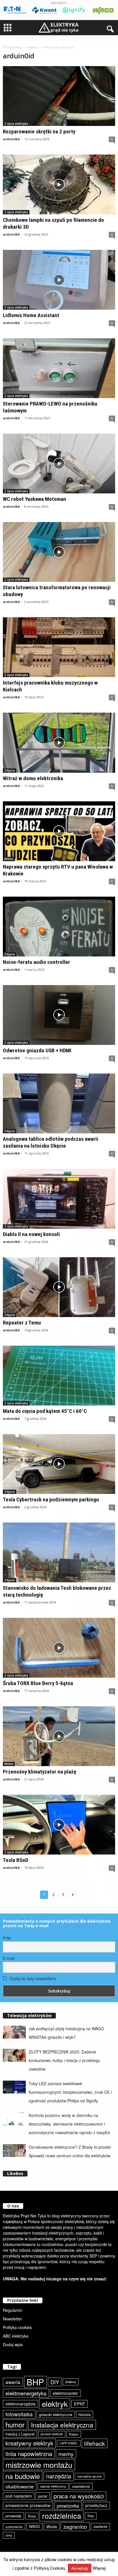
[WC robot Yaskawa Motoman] (59, 463)
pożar (43, 2496)
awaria (13, 2382)
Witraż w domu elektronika (33, 778)
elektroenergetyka (26, 2393)
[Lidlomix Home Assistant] (59, 280)
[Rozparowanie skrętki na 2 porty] (59, 96)
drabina (71, 2382)
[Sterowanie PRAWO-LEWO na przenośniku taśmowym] (59, 368)
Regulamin (13, 2310)
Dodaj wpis (13, 2344)
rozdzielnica (62, 2516)
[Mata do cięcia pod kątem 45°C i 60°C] (59, 1376)
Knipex (74, 2434)
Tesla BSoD (15, 1860)
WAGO (35, 2526)
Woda (52, 2526)
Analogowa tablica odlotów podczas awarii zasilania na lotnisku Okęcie (51, 1142)
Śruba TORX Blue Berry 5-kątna (38, 1683)
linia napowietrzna (29, 2454)
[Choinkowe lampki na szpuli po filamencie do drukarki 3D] (59, 184)
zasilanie (100, 2526)
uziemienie (14, 2527)
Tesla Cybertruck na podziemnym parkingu (51, 1499)
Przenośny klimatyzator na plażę (40, 1772)
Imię (7, 1938)
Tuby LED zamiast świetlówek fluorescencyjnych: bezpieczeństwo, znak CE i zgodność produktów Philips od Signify (70, 2092)
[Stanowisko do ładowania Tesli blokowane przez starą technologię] (59, 1552)
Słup (91, 2516)
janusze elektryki (52, 2434)
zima (9, 2535)
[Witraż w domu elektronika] (59, 743)
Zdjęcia (10, 770)
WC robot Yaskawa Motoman (35, 499)
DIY (55, 2382)
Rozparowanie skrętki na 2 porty (39, 132)
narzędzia (59, 2476)
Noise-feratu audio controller (37, 962)
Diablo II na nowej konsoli (31, 1234)
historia (84, 2414)
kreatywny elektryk (29, 2443)
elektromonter (65, 2393)
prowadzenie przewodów (28, 2505)
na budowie (23, 2476)
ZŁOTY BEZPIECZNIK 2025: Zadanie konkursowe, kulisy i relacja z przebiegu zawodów (64, 2060)
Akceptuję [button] (80, 2568)
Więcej (99, 2568)
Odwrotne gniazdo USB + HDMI (37, 1050)
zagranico (75, 2526)
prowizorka (68, 2506)
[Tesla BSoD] (59, 1825)
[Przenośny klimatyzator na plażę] (59, 1736)
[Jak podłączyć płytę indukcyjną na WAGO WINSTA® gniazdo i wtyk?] (14, 2032)
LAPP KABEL (69, 2443)
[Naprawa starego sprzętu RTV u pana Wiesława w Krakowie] (59, 831)
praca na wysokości (79, 2496)
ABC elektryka (16, 2336)
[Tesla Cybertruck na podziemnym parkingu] (59, 1464)
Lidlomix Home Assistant (31, 315)
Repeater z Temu (22, 1323)
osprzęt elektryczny (53, 2486)
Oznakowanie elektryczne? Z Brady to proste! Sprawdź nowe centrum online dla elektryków (70, 2151)
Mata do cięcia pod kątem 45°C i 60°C (45, 1411)
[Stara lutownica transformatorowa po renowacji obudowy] (59, 552)
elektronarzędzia (20, 2404)
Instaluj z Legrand (20, 2434)
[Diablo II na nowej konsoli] (59, 1199)
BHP (35, 2382)
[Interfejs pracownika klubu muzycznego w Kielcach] (59, 647)
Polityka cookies (17, 2327)
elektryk (55, 2404)
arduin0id (11, 139)
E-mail (9, 1958)
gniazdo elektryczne (56, 2414)
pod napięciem (19, 2496)
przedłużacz (96, 2505)
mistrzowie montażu (39, 2465)
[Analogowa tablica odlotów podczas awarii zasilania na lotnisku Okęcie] (59, 1103)
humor (15, 2424)
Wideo (9, 859)
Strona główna (12, 47)
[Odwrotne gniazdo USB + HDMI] (59, 1015)
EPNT (79, 2404)
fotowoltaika (19, 2414)
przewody (13, 2516)
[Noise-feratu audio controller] (59, 927)
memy (66, 2454)
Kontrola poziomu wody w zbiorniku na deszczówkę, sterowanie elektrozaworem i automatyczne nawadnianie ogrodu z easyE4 (69, 2124)
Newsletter (12, 2319)
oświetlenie (81, 2486)
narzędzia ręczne (90, 2476)
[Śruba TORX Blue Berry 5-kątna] (59, 1648)
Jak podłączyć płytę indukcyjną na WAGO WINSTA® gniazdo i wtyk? (66, 2033)
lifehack (95, 2443)
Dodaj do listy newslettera (32, 1978)
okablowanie (20, 2486)
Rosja (32, 2516)
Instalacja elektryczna (62, 2425)
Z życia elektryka (16, 124)
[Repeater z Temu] (59, 1287)
